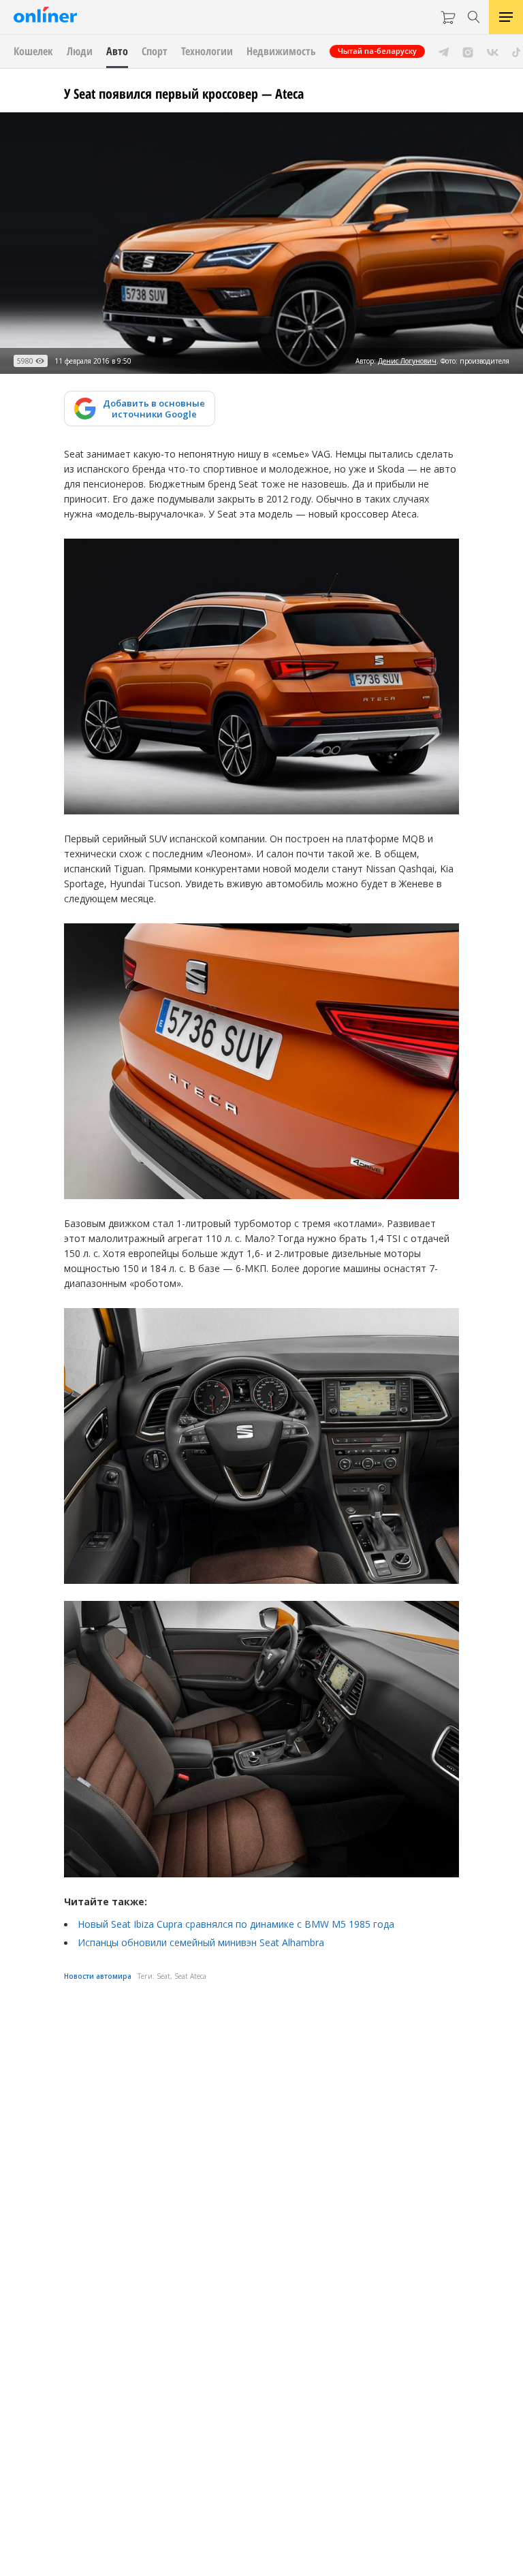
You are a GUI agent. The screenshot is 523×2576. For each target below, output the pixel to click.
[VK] (493, 51)
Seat (163, 1976)
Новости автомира (98, 1976)
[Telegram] (444, 51)
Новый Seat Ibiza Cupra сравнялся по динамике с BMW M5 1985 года (236, 1924)
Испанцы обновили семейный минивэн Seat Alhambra (201, 1942)
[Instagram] (468, 51)
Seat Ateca (190, 1976)
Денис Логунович (407, 361)
